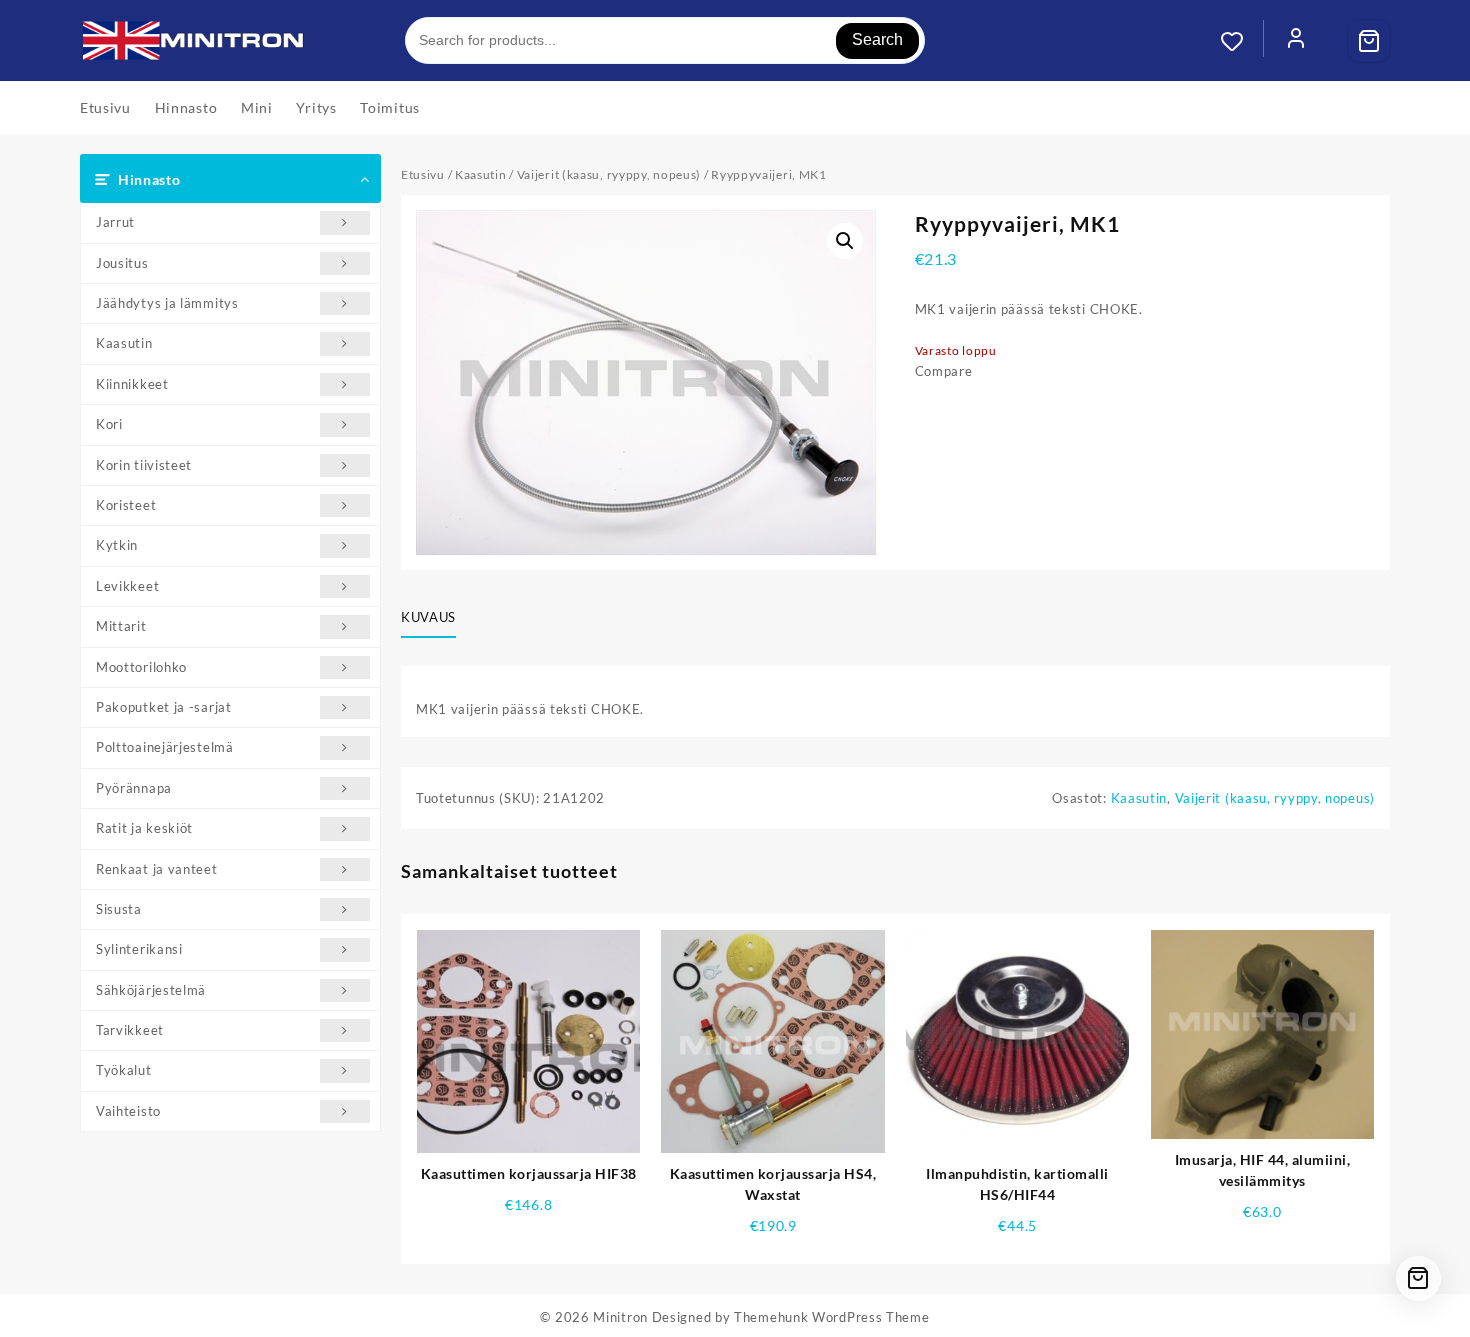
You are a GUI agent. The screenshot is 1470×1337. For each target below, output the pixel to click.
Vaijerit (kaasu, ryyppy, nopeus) (609, 174)
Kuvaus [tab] (428, 617)
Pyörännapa (134, 788)
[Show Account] (1296, 41)
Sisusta (119, 909)
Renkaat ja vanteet (157, 869)
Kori (109, 424)
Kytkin (117, 545)
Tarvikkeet (130, 1030)
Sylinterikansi (139, 949)
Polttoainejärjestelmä (165, 747)
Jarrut (115, 222)
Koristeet (126, 505)
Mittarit (121, 626)
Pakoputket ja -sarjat (164, 707)
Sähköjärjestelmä (151, 990)
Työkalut (124, 1070)
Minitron (620, 1317)
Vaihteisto (128, 1111)
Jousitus (122, 263)
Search (877, 39)
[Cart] (1369, 41)
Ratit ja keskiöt (144, 828)
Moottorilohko (141, 667)
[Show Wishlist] (1242, 41)
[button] (845, 241)
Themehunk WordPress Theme (832, 1317)
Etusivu (423, 174)
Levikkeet (127, 586)
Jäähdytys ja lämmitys (167, 303)
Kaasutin (124, 343)
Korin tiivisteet (144, 465)
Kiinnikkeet (132, 384)
